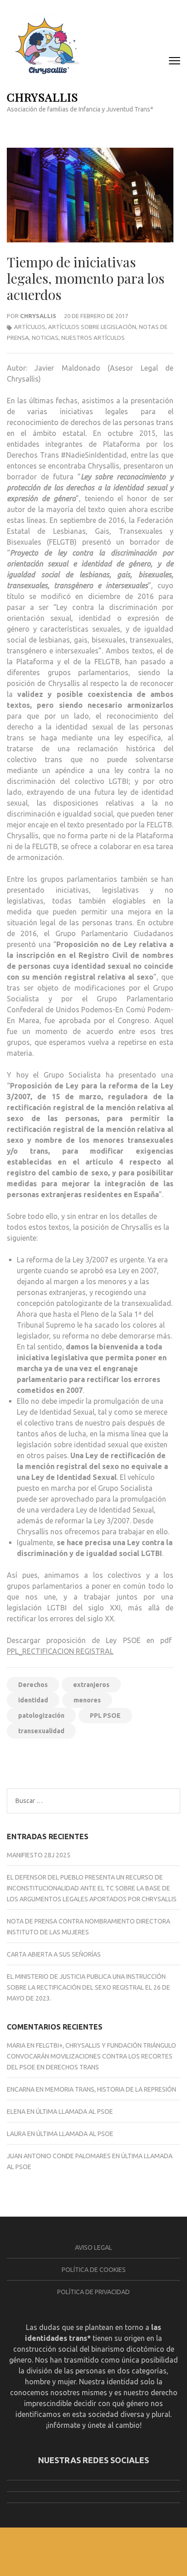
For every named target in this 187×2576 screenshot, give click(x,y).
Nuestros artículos (93, 338)
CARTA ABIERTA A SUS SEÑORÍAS (54, 1954)
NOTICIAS (45, 338)
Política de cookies (94, 2270)
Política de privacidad (93, 2292)
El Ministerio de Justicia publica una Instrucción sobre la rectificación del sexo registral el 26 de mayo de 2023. (89, 1987)
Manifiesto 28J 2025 (39, 1855)
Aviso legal (93, 2247)
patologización (41, 1716)
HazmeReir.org (150, 1761)
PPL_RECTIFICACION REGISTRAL (60, 1651)
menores (87, 1700)
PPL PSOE (105, 1716)
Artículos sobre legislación (92, 327)
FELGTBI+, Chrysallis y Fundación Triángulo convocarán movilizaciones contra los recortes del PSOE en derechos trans (91, 2056)
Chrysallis (38, 316)
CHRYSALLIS (42, 97)
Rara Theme (82, 2554)
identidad (33, 1700)
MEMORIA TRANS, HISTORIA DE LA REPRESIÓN (111, 2089)
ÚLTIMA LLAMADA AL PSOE (74, 2112)
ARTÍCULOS (30, 327)
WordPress (162, 2554)
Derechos (33, 1685)
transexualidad (41, 1731)
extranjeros (91, 1685)
